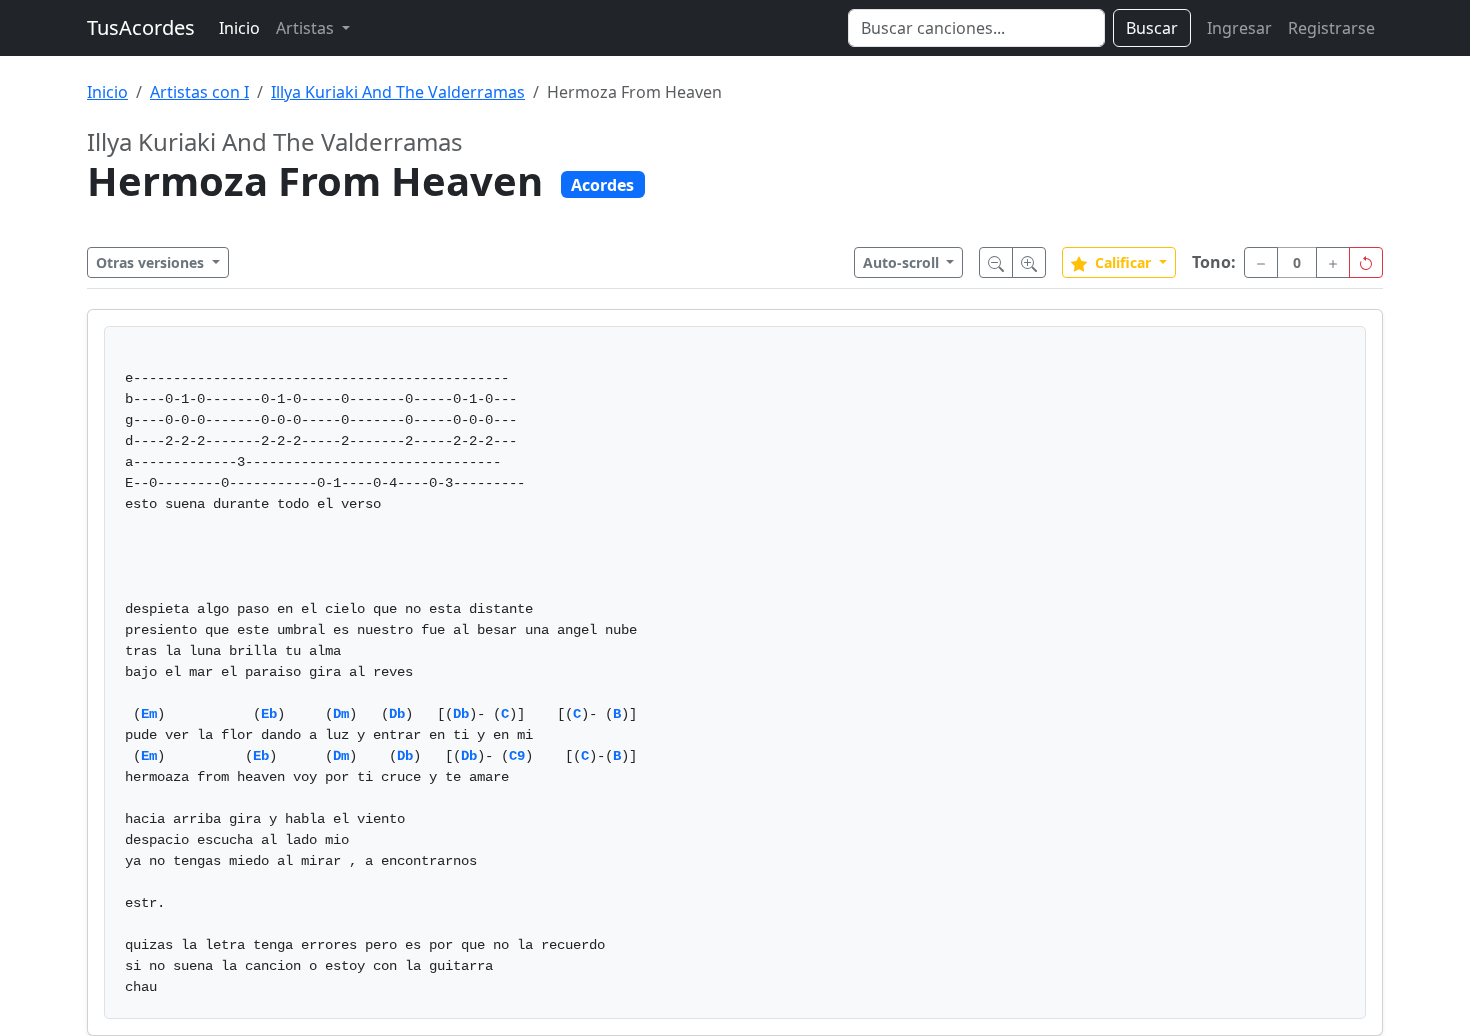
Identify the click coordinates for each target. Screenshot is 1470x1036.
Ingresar (1239, 28)
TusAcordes (141, 27)
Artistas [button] (307, 28)
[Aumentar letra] (1029, 262)
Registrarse (1331, 28)
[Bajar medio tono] (1261, 262)
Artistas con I (199, 92)
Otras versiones (152, 262)
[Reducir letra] (996, 262)
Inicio (239, 28)
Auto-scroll (903, 262)
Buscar (1152, 28)
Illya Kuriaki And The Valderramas (398, 92)
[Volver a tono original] (1366, 262)
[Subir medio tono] (1333, 262)
